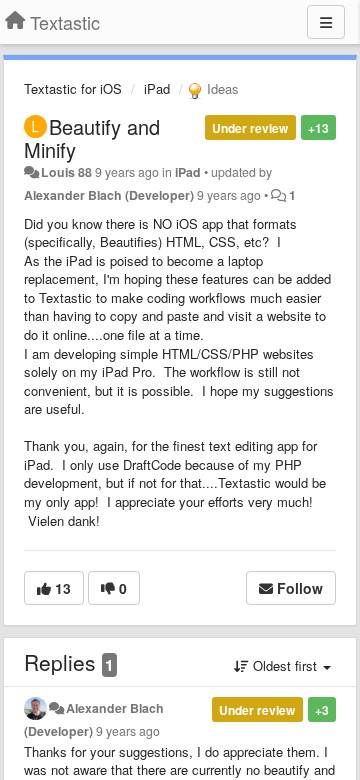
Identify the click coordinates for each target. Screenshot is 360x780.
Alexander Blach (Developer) (109, 195)
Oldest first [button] (285, 665)
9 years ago (128, 731)
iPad (157, 88)
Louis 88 (66, 172)
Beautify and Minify (92, 138)
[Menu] (326, 22)
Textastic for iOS (73, 88)
